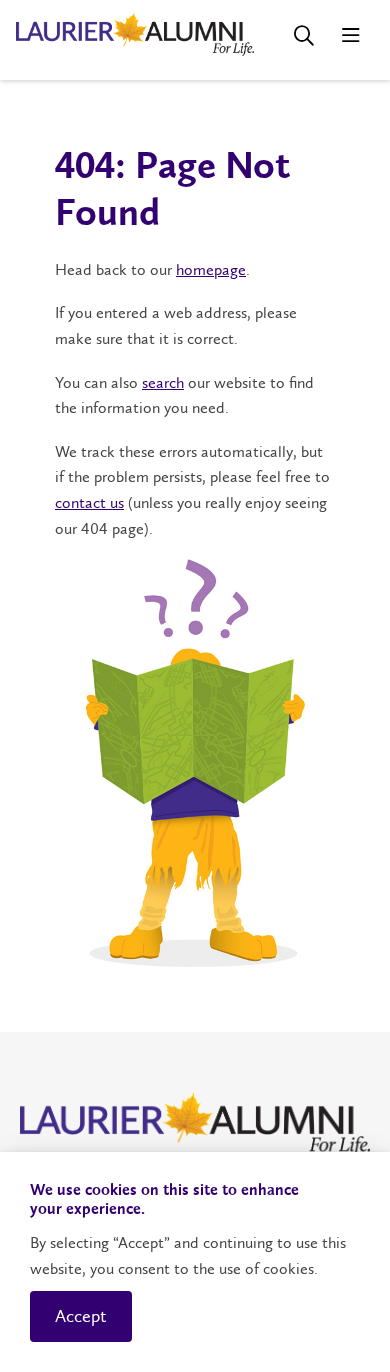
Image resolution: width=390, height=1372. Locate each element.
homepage (211, 269)
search (163, 382)
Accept (81, 1316)
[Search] (303, 35)
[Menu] (350, 35)
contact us (89, 502)
